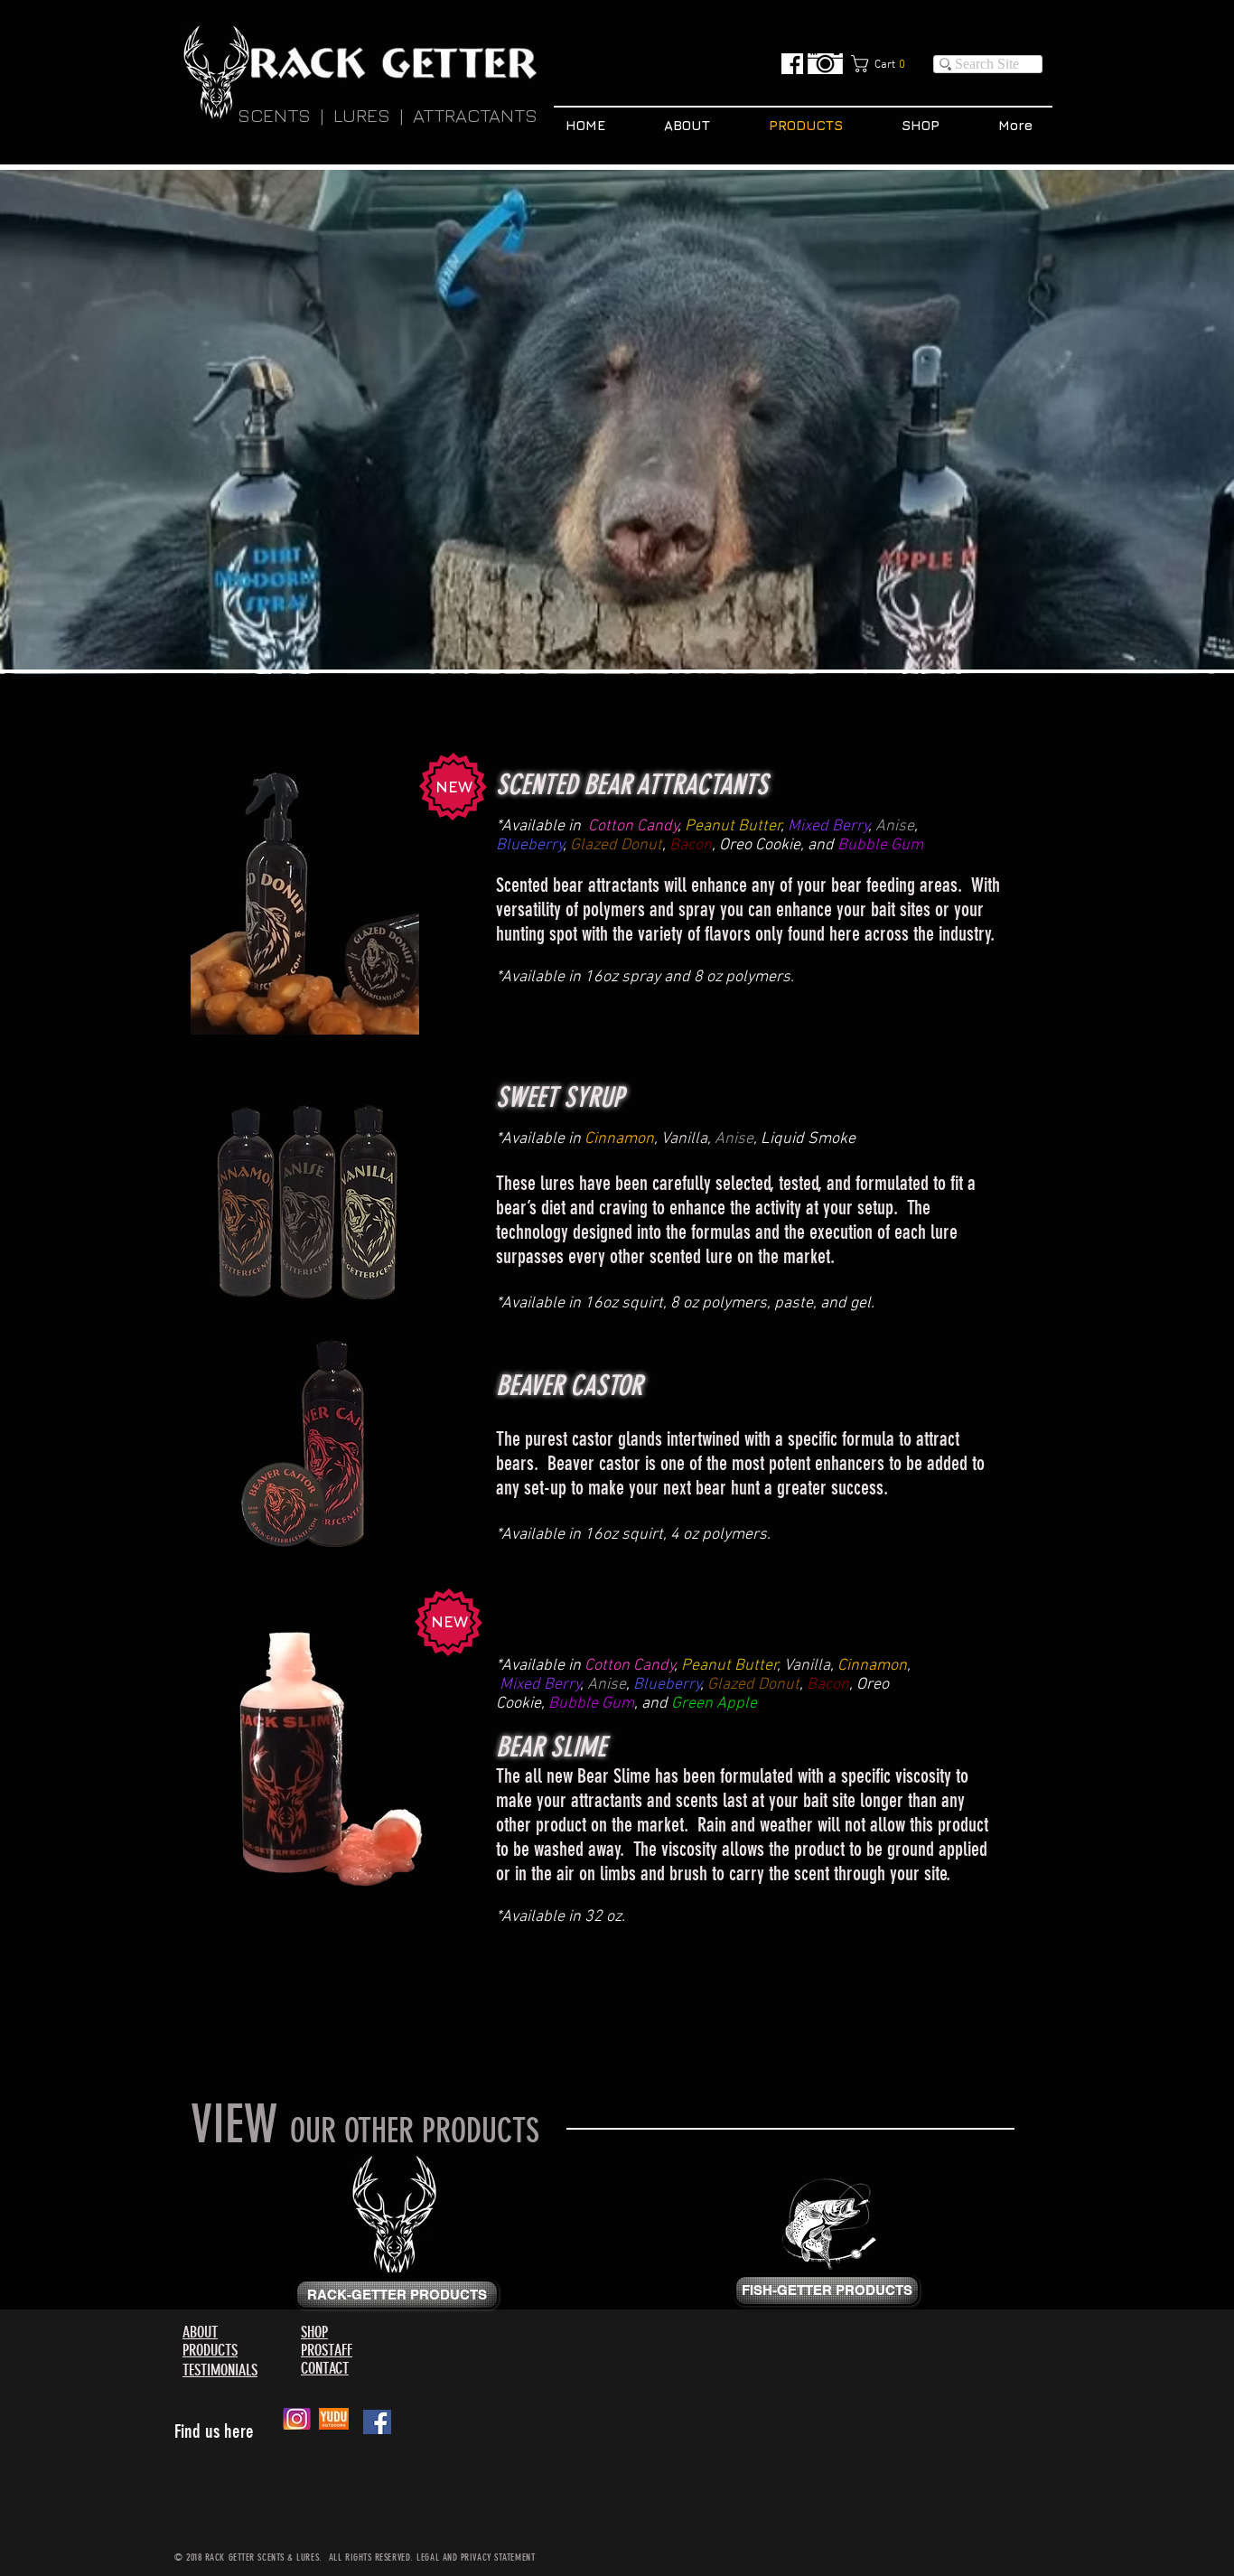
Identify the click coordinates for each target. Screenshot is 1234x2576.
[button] (885, 64)
